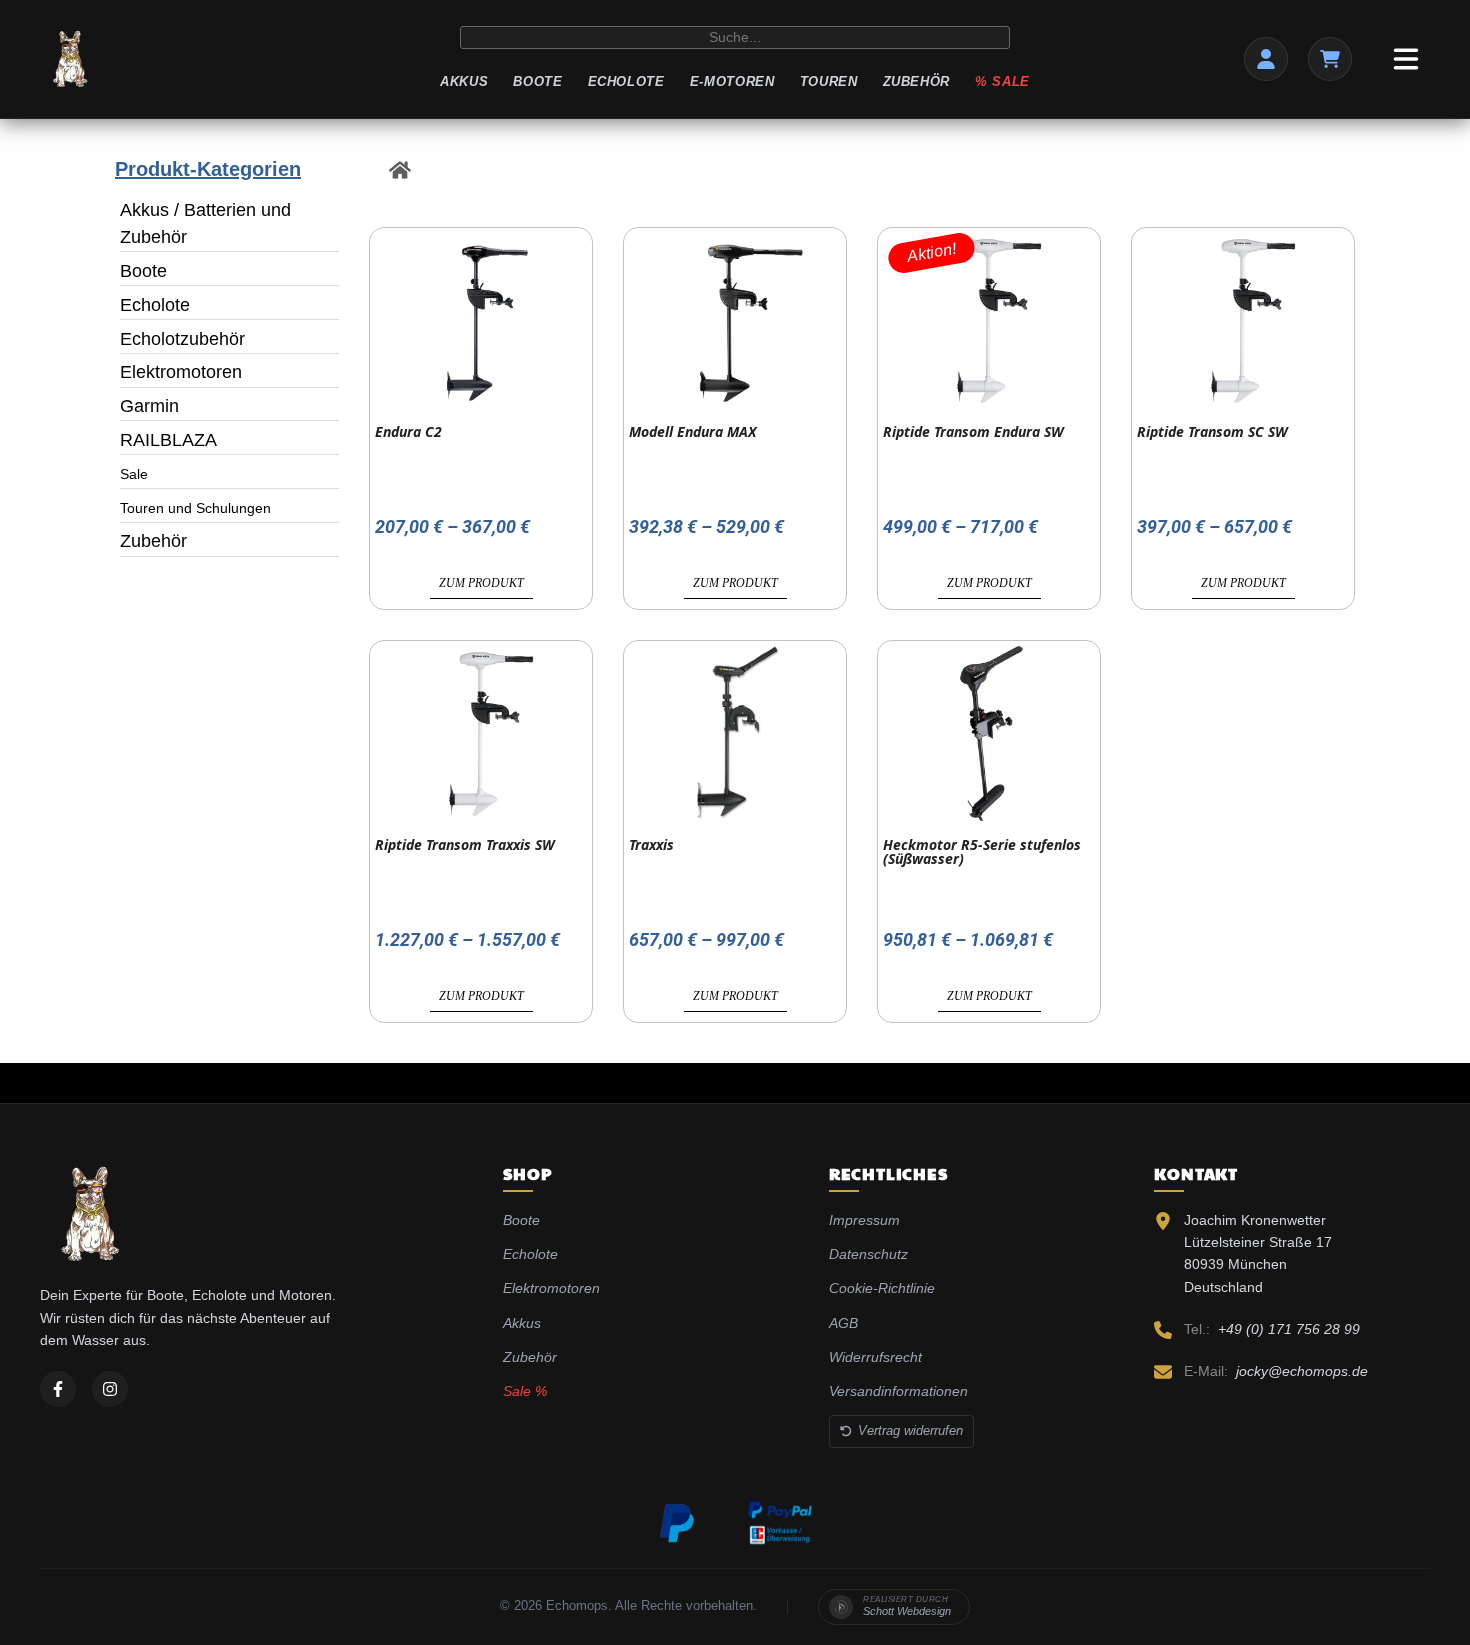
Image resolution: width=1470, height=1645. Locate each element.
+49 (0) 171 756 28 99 (1289, 1329)
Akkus (464, 81)
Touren (829, 81)
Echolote (626, 81)
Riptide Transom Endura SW (973, 431)
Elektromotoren (181, 372)
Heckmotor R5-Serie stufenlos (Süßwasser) (982, 851)
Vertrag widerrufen (910, 1430)
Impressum (864, 1220)
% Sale (1002, 81)
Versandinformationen (898, 1391)
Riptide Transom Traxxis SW (465, 844)
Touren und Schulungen (195, 508)
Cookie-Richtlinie (882, 1288)
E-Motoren (732, 81)
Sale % (525, 1391)
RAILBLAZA (168, 440)
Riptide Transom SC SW (1212, 431)
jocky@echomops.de (1302, 1371)
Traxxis (651, 844)
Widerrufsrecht (875, 1357)
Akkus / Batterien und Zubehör (205, 223)
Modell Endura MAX (692, 431)
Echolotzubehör (182, 339)
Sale (134, 474)
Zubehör (917, 81)
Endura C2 (408, 431)
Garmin (149, 406)
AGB (843, 1323)
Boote (537, 81)
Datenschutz (868, 1254)
